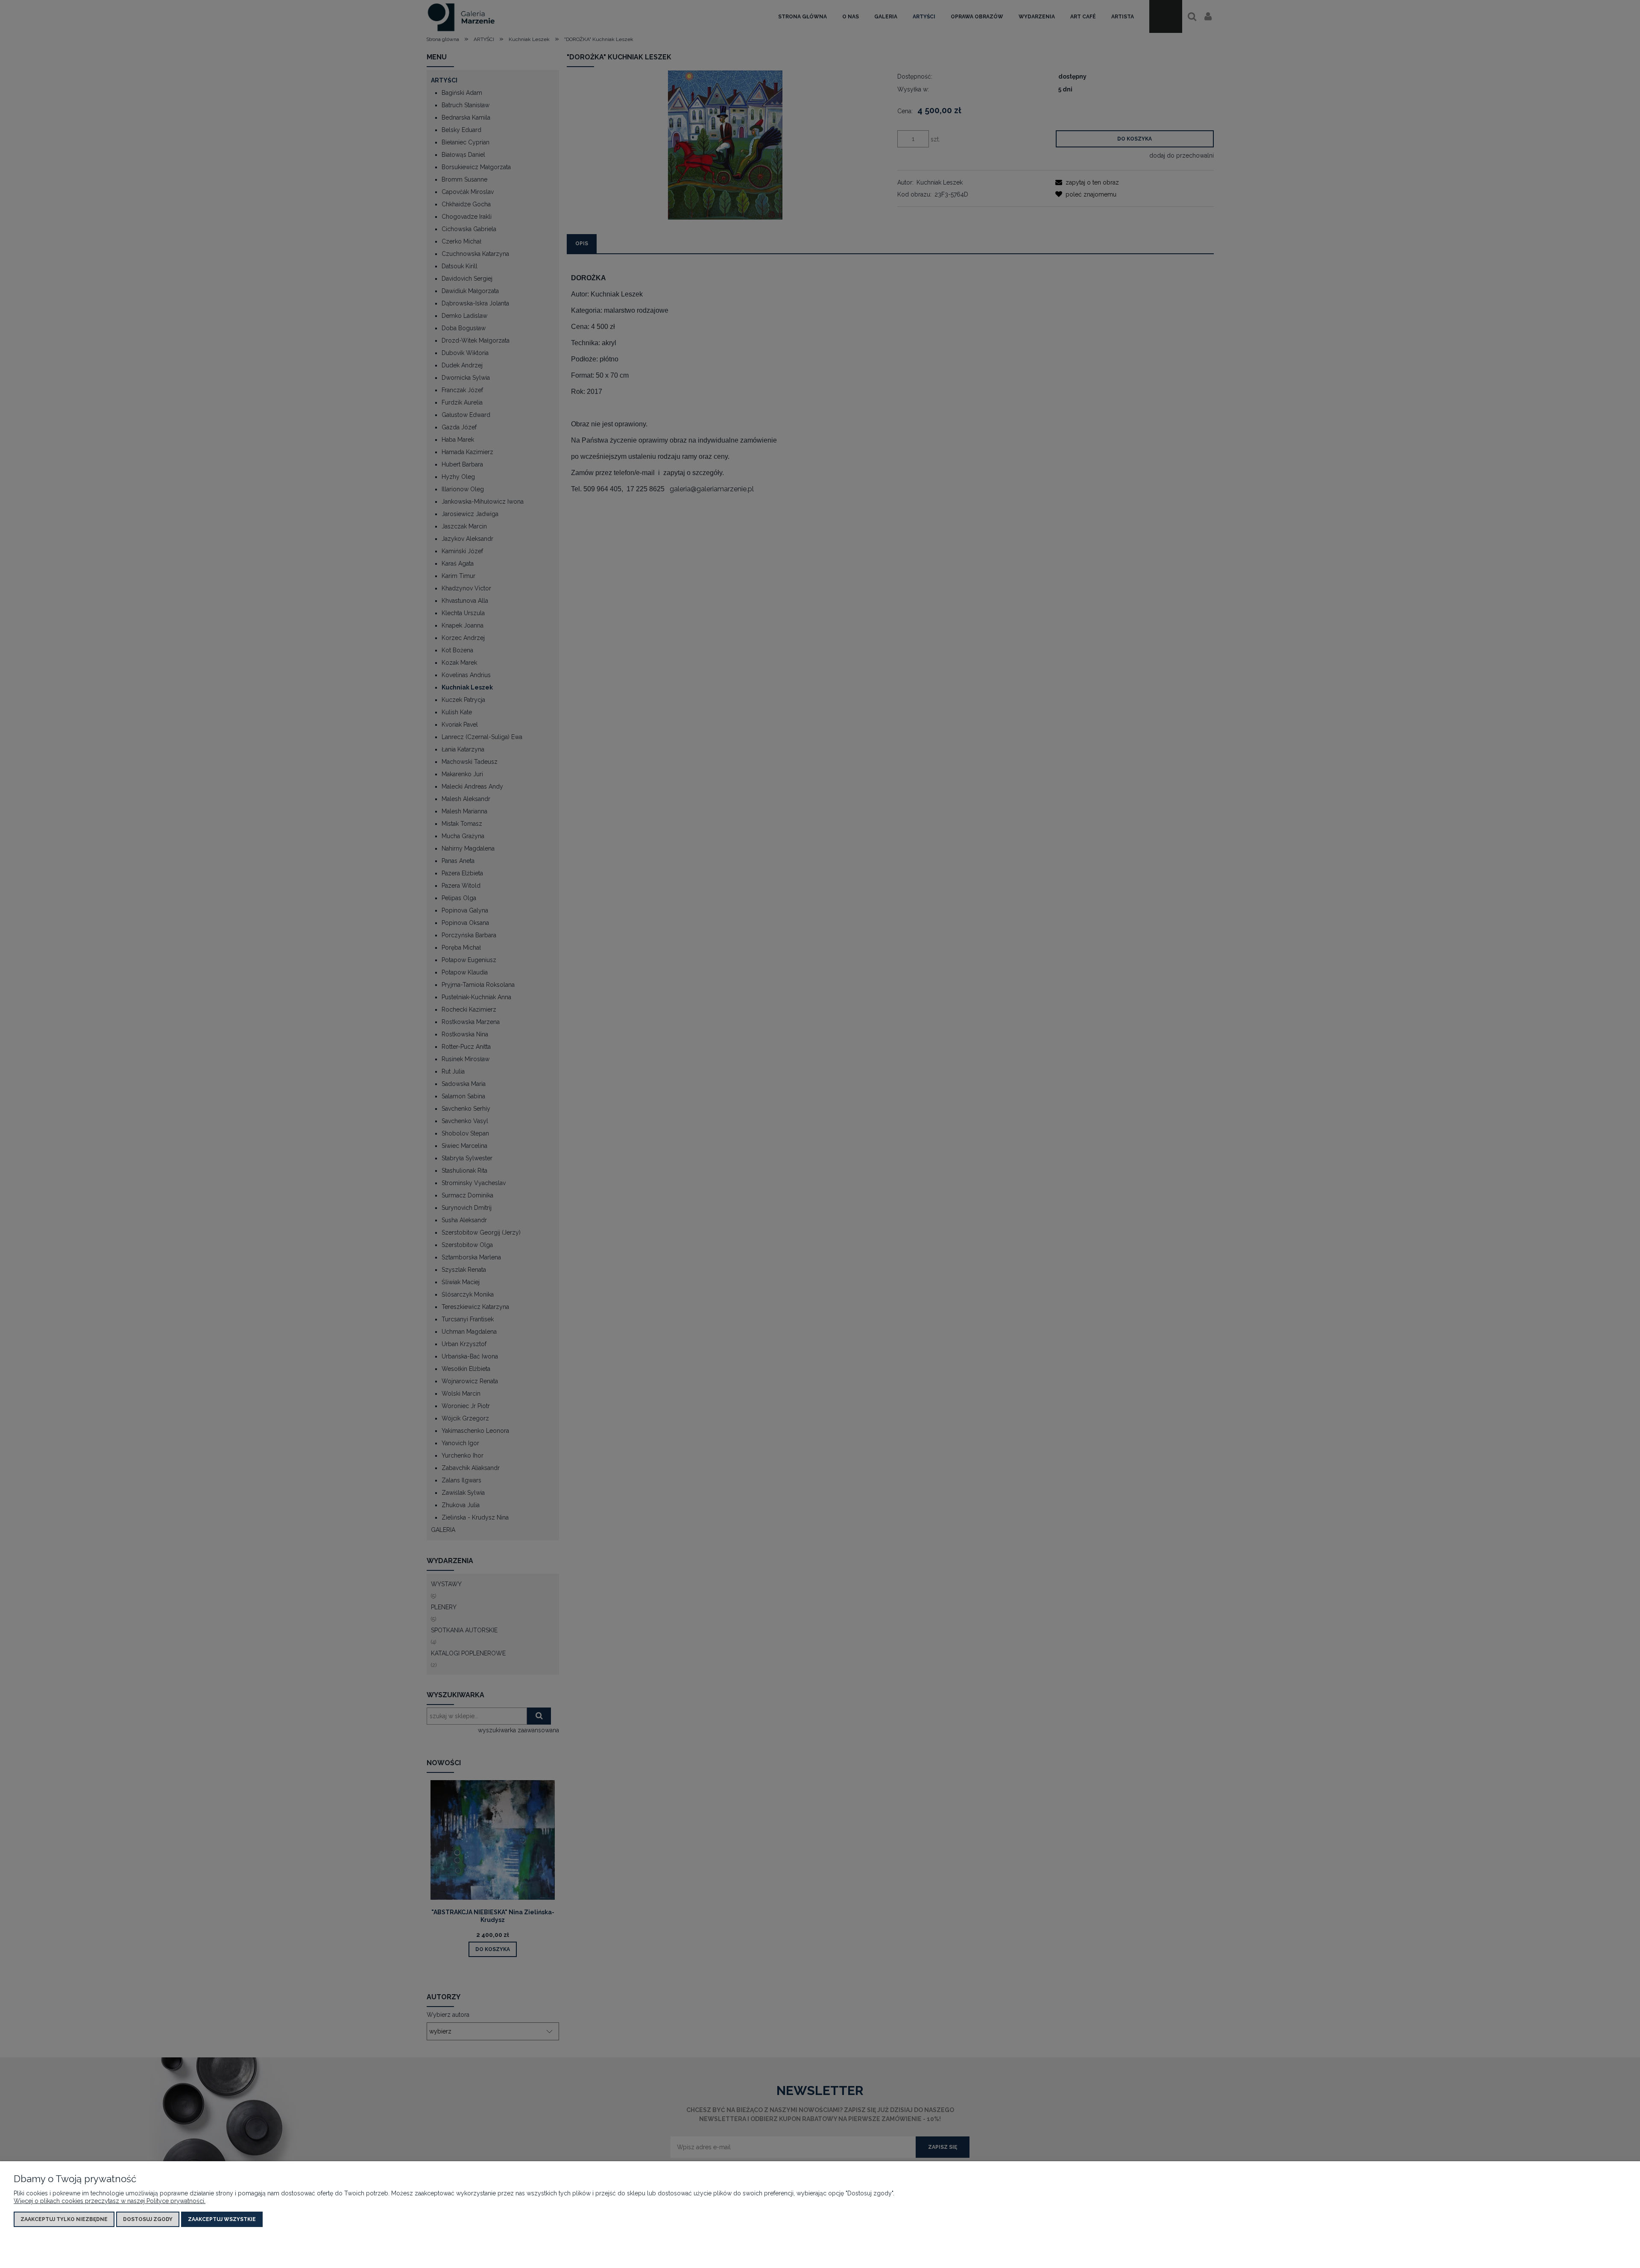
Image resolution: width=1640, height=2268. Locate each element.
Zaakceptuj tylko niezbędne (64, 2219)
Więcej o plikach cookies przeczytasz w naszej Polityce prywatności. (110, 2201)
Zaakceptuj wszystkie (222, 2219)
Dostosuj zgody (148, 2219)
